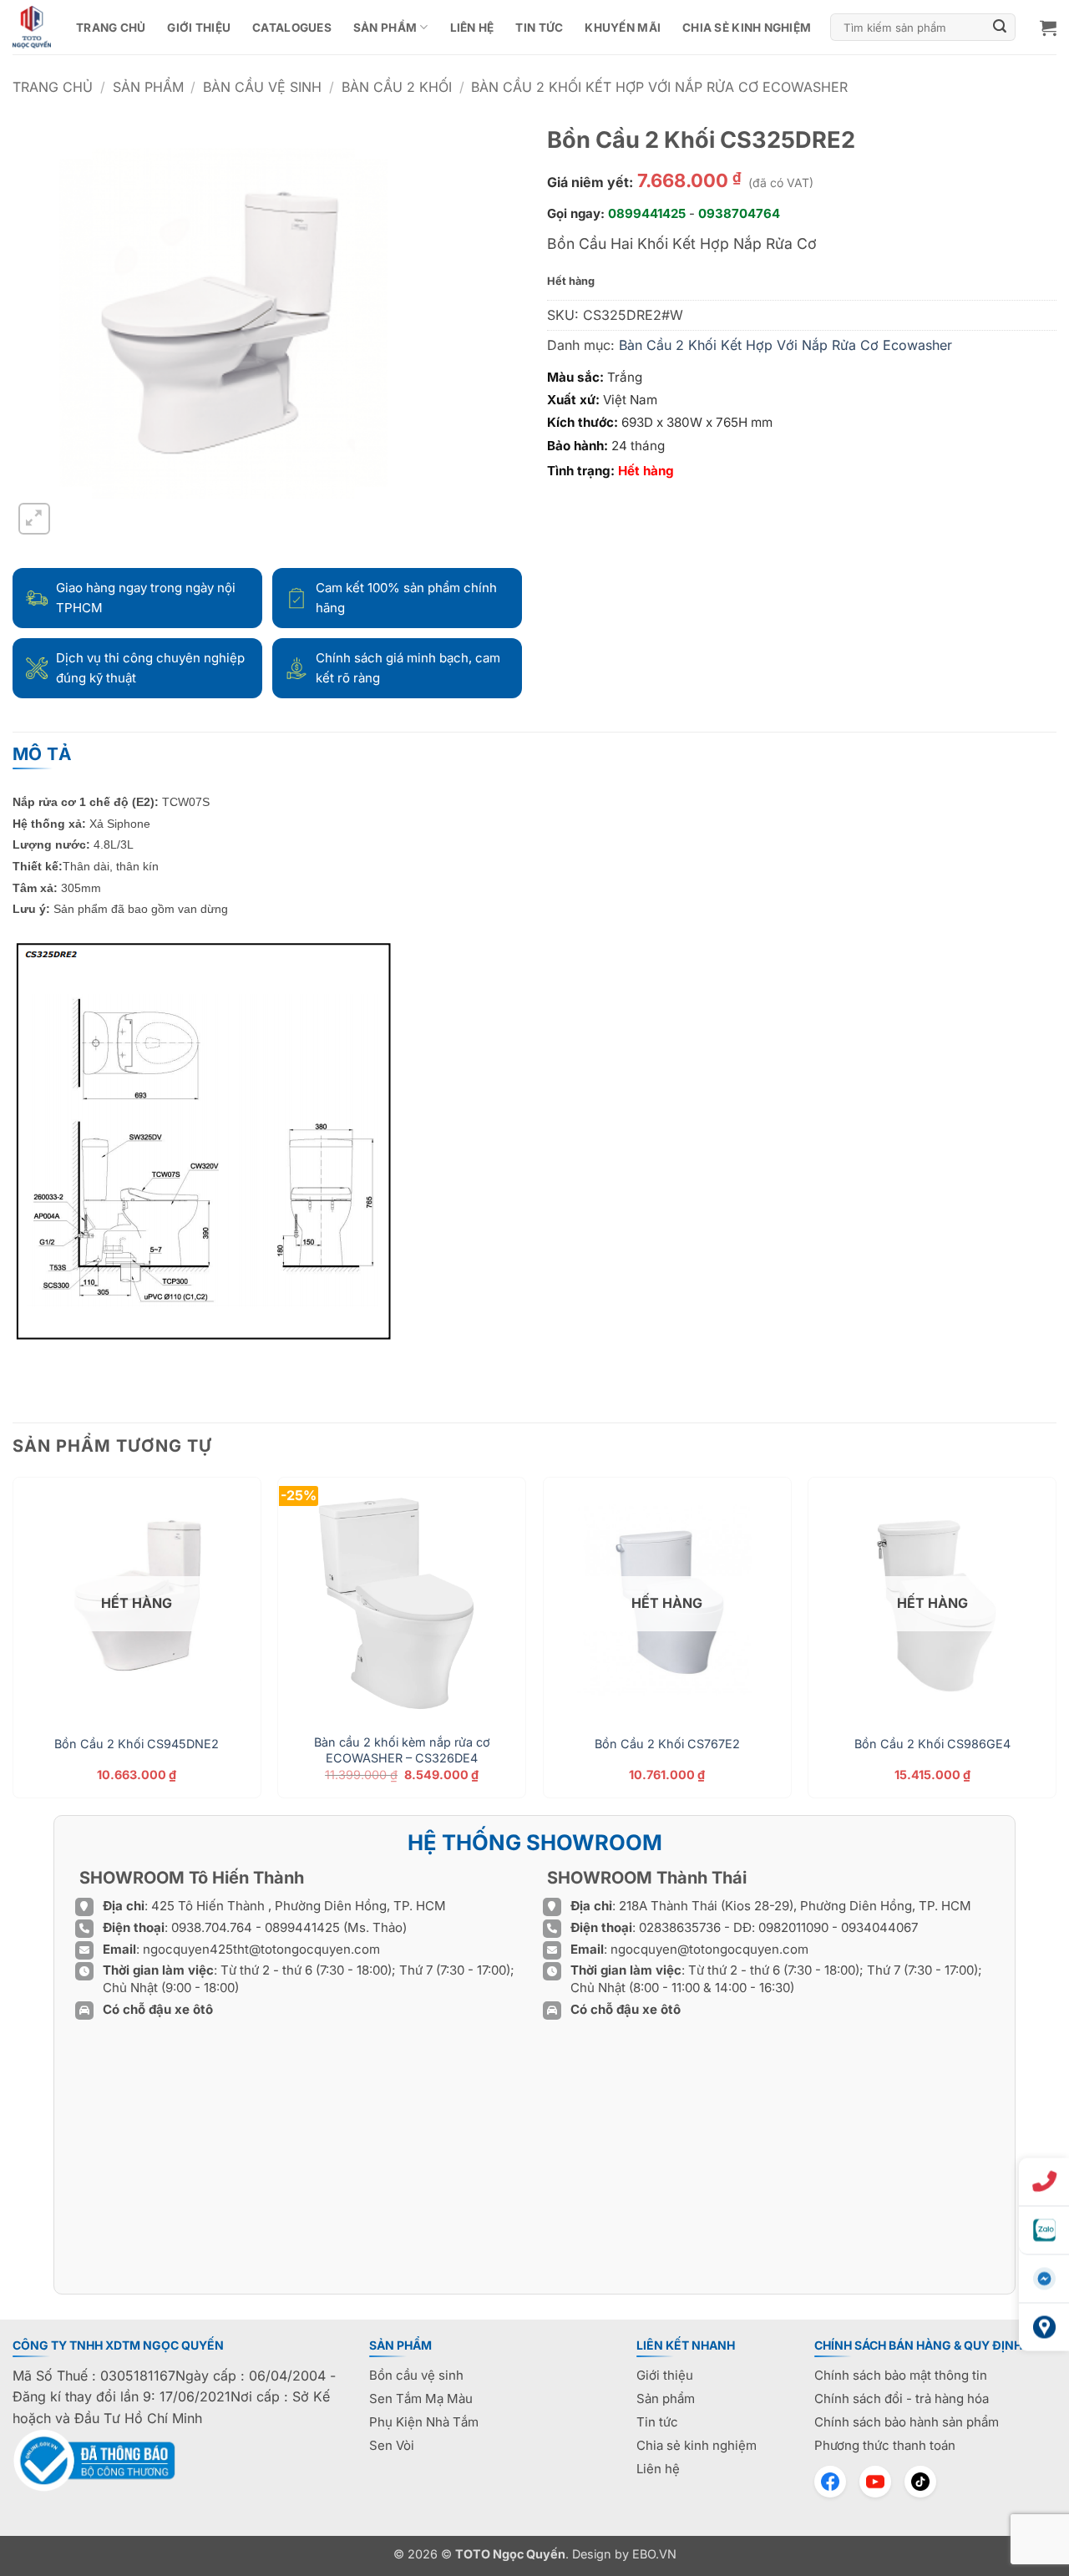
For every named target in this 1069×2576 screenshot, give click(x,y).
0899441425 (647, 213)
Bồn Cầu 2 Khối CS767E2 (667, 1744)
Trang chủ (111, 28)
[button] (1048, 28)
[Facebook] (830, 2482)
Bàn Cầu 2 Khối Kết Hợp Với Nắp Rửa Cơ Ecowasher (659, 87)
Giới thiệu (199, 28)
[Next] (1056, 1644)
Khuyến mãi (623, 28)
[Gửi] (1001, 28)
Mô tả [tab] (43, 754)
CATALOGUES (292, 28)
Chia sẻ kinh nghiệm (747, 28)
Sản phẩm (385, 28)
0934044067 (879, 1927)
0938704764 (739, 213)
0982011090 (793, 1927)
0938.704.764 (212, 1927)
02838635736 (681, 1927)
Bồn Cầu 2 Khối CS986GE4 (932, 1744)
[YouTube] (875, 2482)
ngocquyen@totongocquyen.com (709, 1949)
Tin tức (539, 28)
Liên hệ (472, 28)
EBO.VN (654, 2554)
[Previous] (13, 1644)
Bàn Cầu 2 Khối (397, 87)
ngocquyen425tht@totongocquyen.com (261, 1949)
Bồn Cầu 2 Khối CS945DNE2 (137, 1744)
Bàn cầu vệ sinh (262, 87)
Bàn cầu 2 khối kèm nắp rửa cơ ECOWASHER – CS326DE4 (402, 1750)
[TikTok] (920, 2482)
